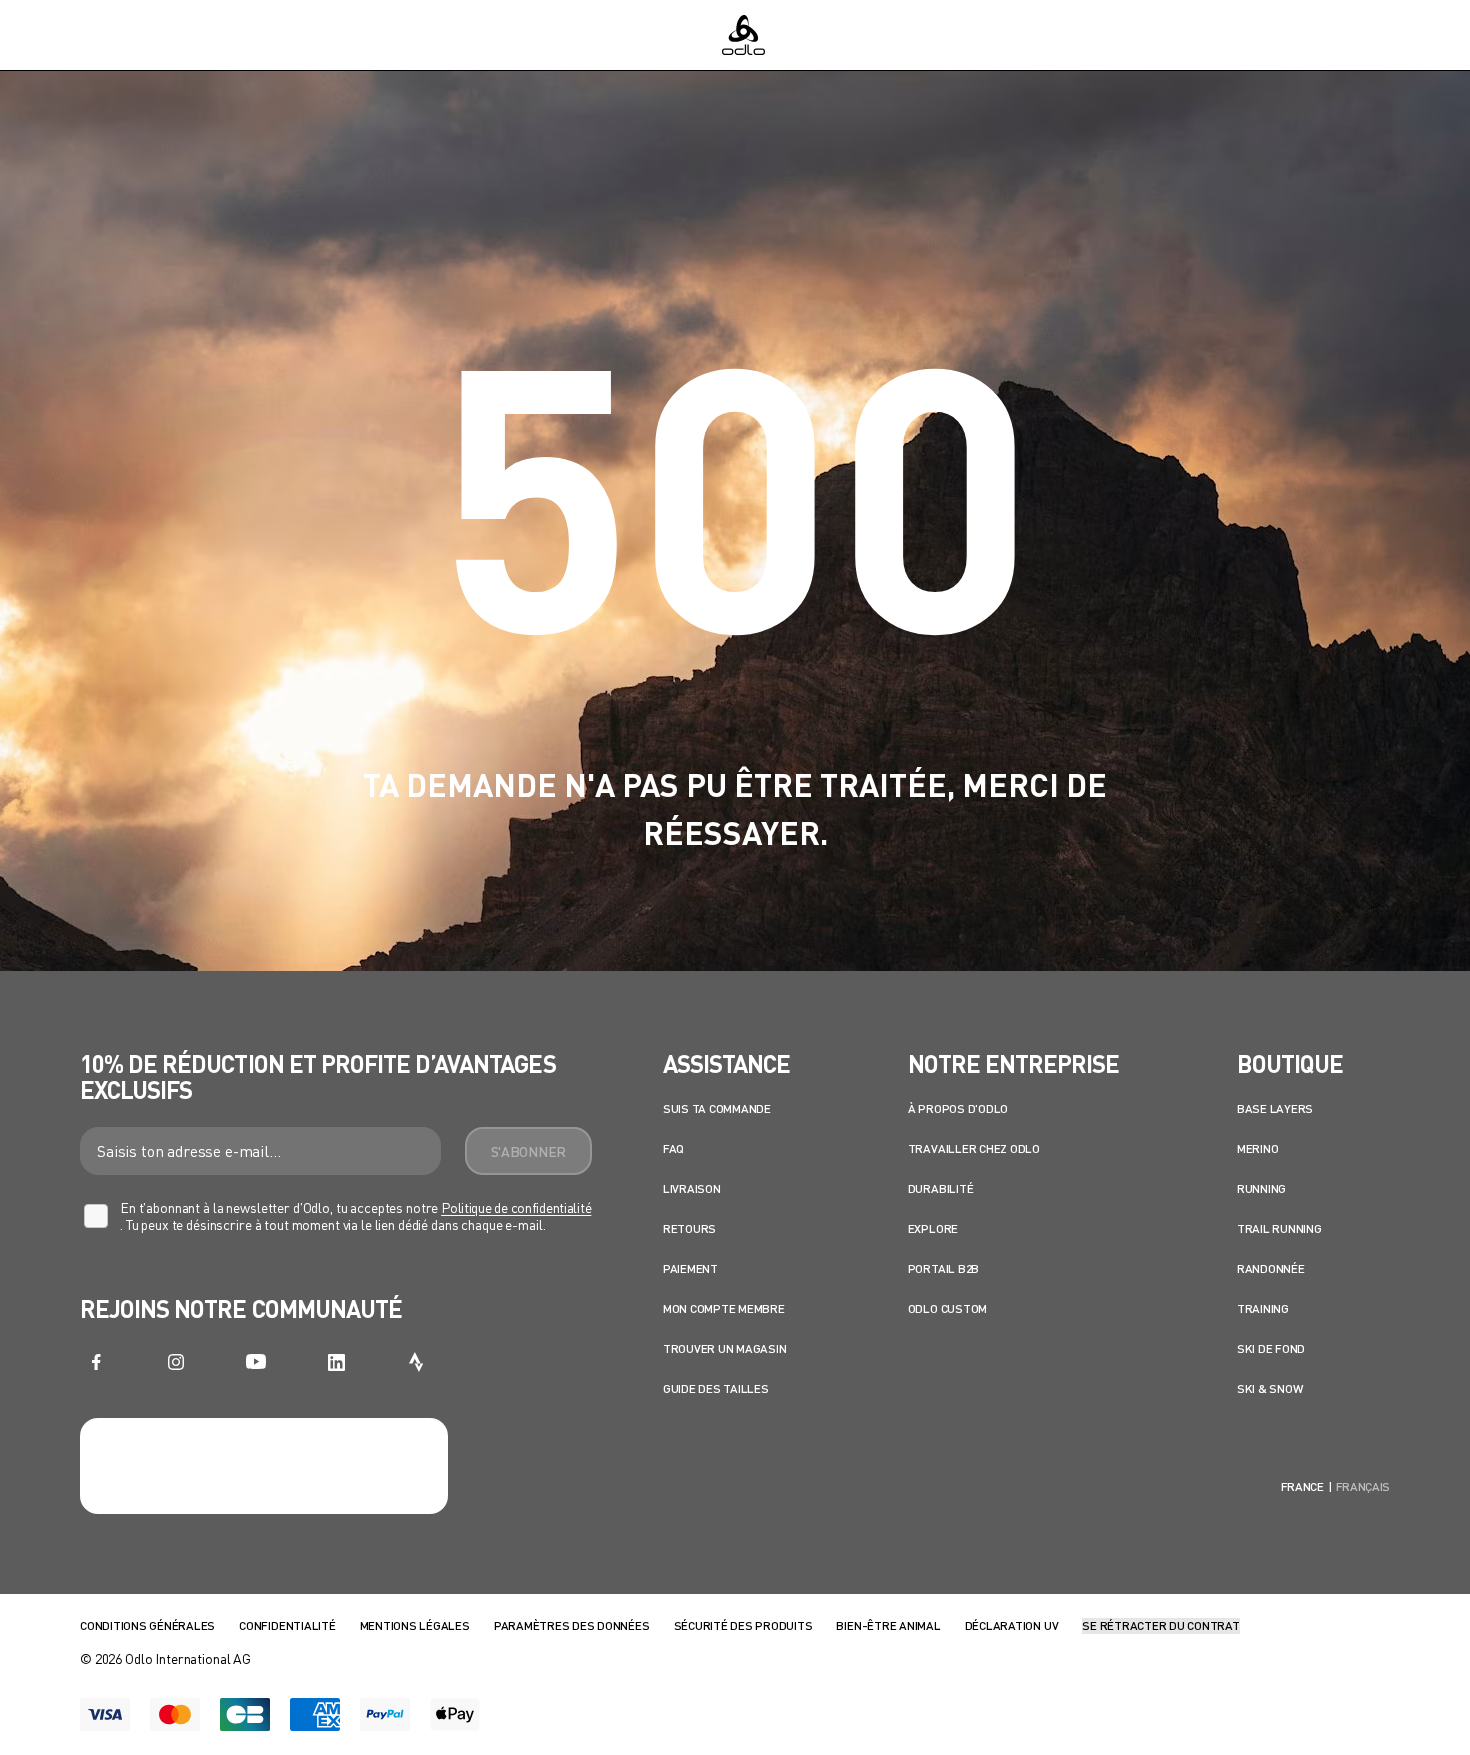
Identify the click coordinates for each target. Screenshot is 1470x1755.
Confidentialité (287, 1625)
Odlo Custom (947, 1308)
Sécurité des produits (743, 1625)
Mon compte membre (724, 1308)
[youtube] (256, 1362)
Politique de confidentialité (516, 1207)
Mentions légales (415, 1625)
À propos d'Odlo (958, 1108)
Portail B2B (943, 1268)
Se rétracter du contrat (1160, 1625)
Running (1261, 1188)
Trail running (1279, 1228)
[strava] (416, 1362)
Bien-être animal (888, 1625)
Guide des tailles (716, 1388)
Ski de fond (1271, 1348)
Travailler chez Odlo (974, 1148)
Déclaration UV (1012, 1625)
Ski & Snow (1270, 1388)
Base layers (1275, 1108)
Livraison (692, 1188)
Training (1263, 1308)
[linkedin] (336, 1362)
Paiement (690, 1268)
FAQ (673, 1148)
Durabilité (941, 1188)
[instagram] (176, 1362)
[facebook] (96, 1362)
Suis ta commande (717, 1108)
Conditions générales (147, 1625)
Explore (933, 1228)
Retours (689, 1228)
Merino (1258, 1148)
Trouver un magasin (725, 1348)
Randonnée (1271, 1268)
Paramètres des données (572, 1625)
